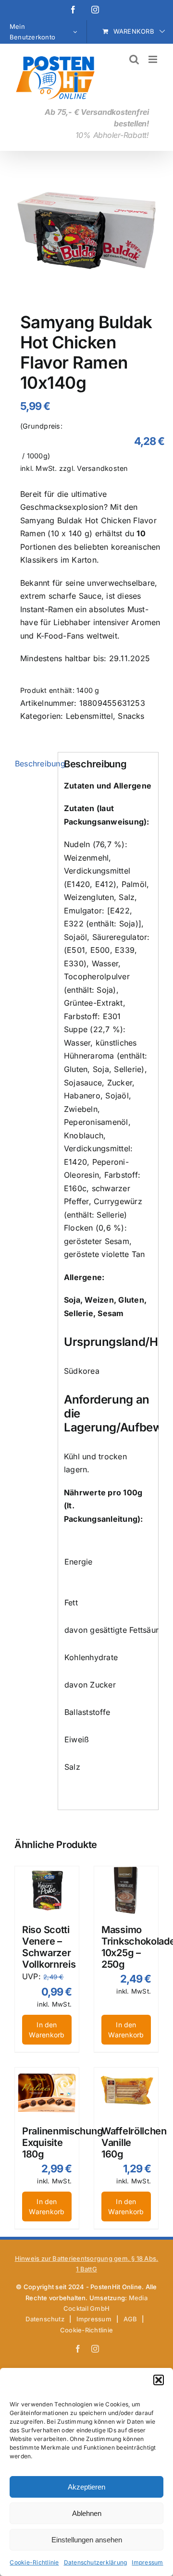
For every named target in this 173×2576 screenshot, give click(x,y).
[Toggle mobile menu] (154, 59)
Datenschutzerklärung (96, 2562)
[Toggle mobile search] (134, 59)
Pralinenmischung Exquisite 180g (62, 2143)
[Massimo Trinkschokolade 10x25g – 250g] (126, 1890)
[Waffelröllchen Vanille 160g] (126, 2092)
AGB (130, 2319)
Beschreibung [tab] (33, 764)
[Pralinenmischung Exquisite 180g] (47, 2092)
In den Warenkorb (47, 2030)
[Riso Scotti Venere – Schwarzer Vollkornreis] (47, 1890)
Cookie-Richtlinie (34, 2562)
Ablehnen (87, 2513)
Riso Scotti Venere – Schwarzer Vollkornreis (49, 1947)
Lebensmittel (89, 716)
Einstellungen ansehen (87, 2540)
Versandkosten (102, 468)
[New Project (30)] (86, 234)
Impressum (147, 2562)
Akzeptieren (86, 2487)
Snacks (131, 716)
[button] (159, 2380)
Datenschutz (45, 2319)
